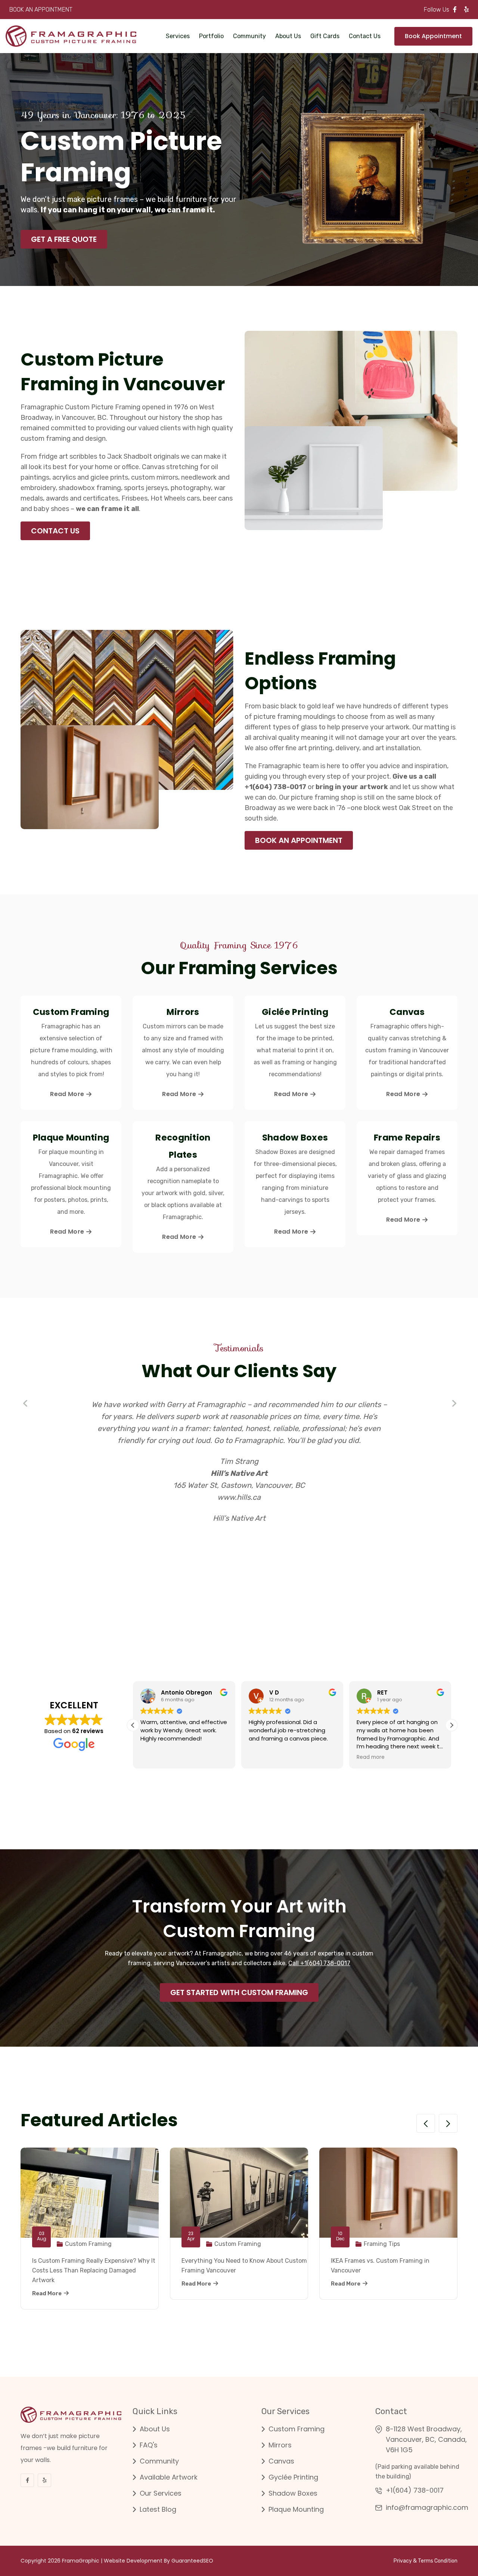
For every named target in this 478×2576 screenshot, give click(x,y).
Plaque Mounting (296, 2509)
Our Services (161, 2493)
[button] (26, 1404)
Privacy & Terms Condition (426, 2561)
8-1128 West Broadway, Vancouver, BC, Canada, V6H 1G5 (426, 2439)
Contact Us (365, 36)
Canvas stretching (170, 467)
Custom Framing (88, 2244)
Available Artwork (169, 2477)
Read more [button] (314, 1757)
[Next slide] (448, 2123)
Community (249, 36)
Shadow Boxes (293, 2493)
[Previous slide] (426, 2123)
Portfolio (211, 36)
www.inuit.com (239, 1497)
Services (178, 36)
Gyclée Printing (293, 2477)
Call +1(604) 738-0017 (319, 1963)
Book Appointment (433, 36)
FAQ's (149, 2445)
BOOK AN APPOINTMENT (41, 10)
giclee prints (109, 477)
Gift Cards (325, 36)
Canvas (281, 2461)
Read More (67, 1094)
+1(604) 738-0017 (415, 2490)
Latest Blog (158, 2509)
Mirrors (280, 2445)
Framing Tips (382, 2244)
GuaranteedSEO (192, 2561)
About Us (288, 36)
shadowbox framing (90, 488)
